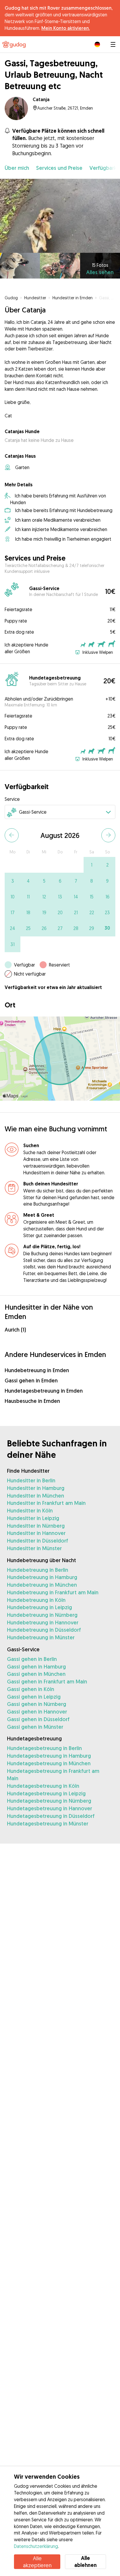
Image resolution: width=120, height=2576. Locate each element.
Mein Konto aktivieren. (66, 28)
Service (12, 799)
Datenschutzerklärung (36, 2546)
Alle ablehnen (85, 2562)
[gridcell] (91, 865)
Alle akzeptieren (37, 2562)
